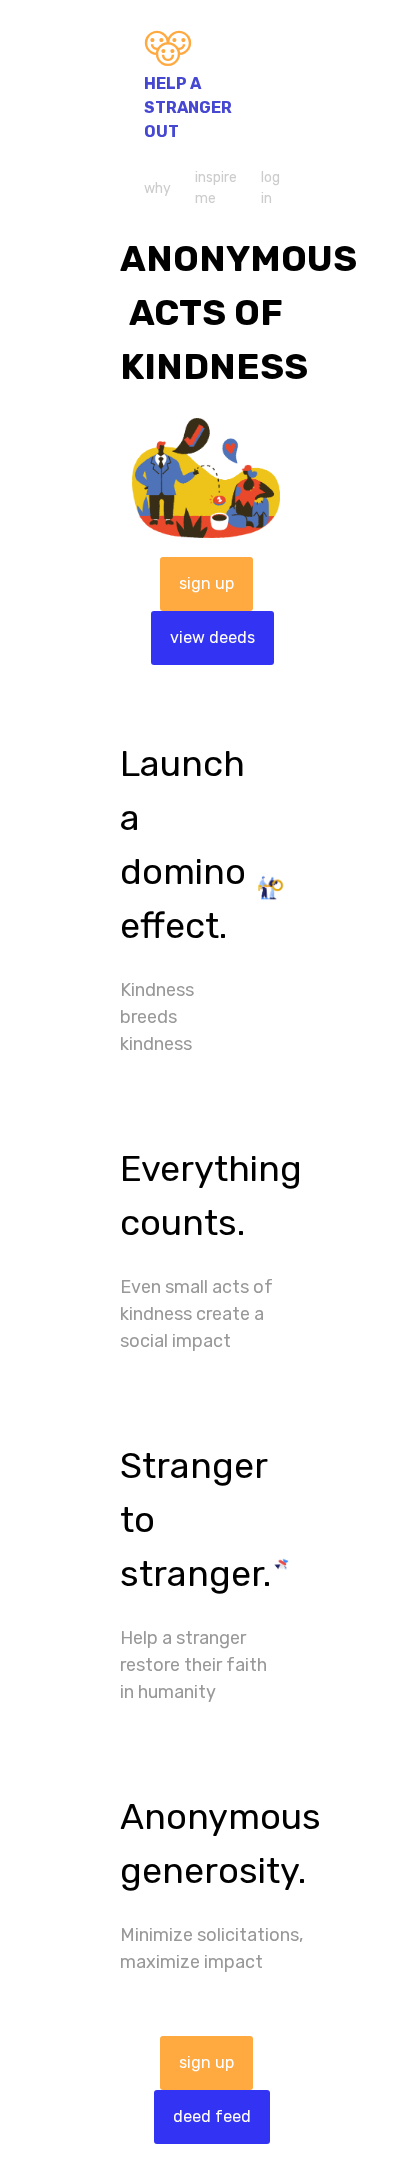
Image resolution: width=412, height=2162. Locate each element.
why (157, 188)
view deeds (212, 637)
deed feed (212, 2116)
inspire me (216, 188)
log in (270, 188)
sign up (206, 583)
